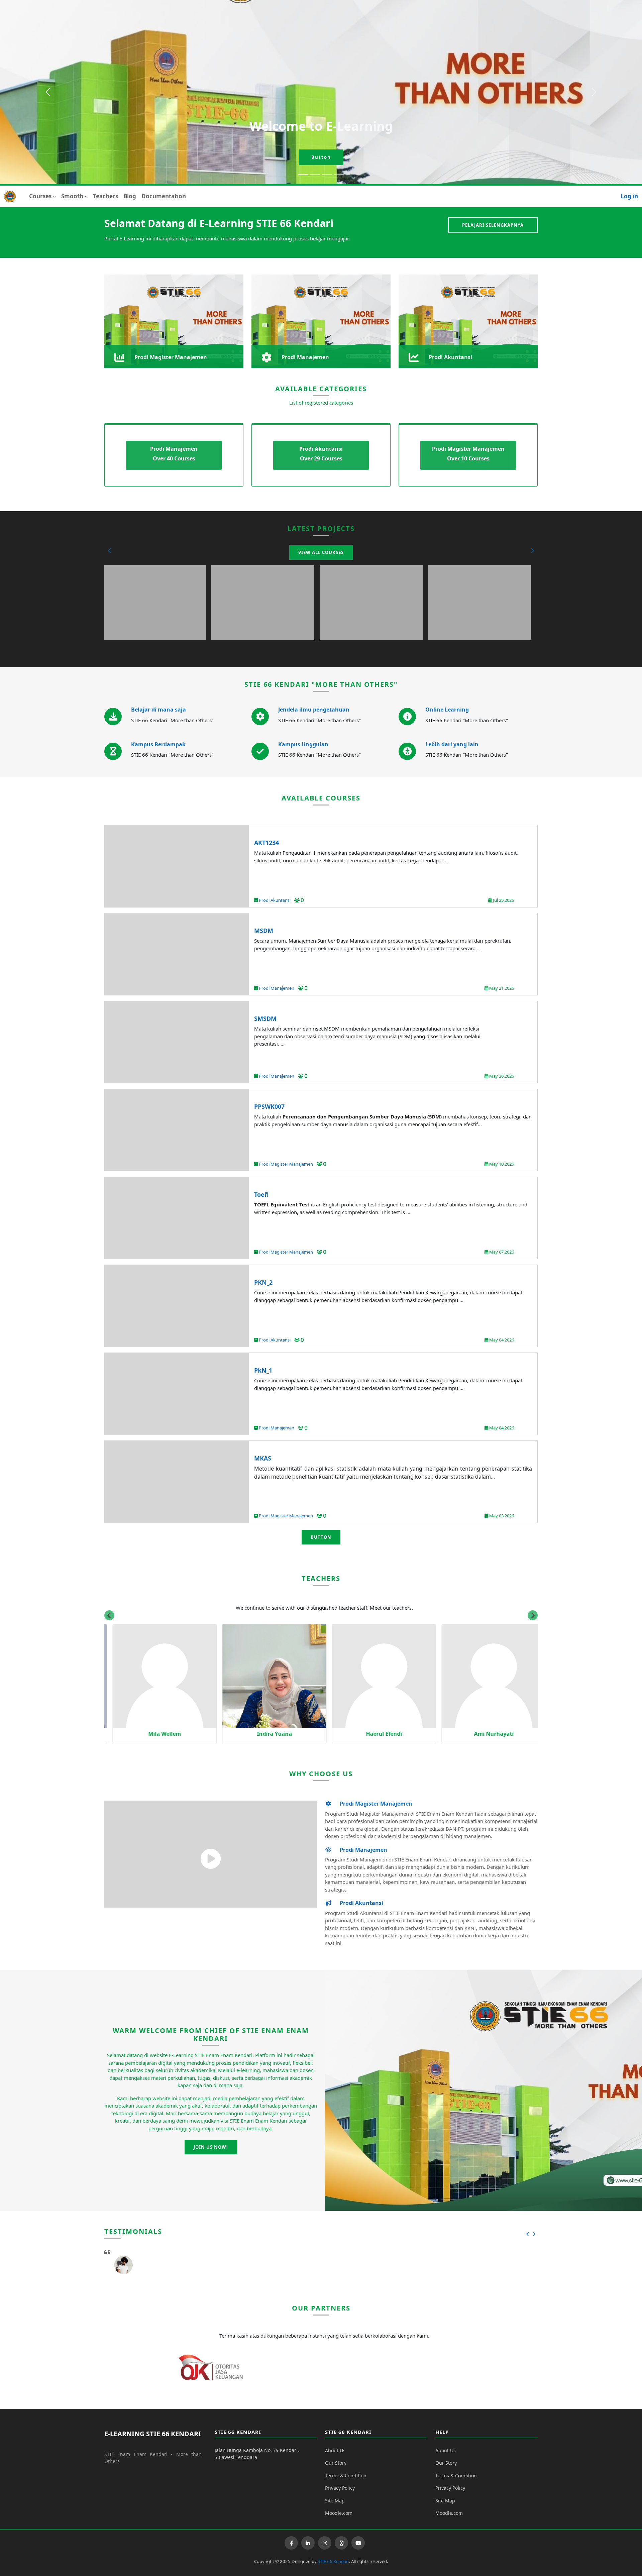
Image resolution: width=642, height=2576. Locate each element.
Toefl (261, 1194)
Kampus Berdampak (158, 744)
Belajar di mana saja (158, 710)
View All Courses (321, 552)
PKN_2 (263, 1282)
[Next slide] (533, 1615)
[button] (110, 551)
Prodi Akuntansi (275, 900)
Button (321, 157)
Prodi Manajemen (277, 988)
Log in (629, 196)
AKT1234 (266, 843)
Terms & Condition (346, 2476)
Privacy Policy (340, 2488)
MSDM (264, 931)
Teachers (105, 196)
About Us (335, 2450)
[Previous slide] (109, 1615)
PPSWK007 (269, 1106)
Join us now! (211, 2147)
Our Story (336, 2463)
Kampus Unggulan (303, 744)
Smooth (72, 196)
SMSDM (265, 1018)
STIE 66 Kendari (333, 2561)
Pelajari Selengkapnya (493, 225)
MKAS (263, 1458)
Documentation (164, 196)
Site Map (335, 2501)
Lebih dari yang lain (452, 744)
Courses (40, 196)
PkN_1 (263, 1370)
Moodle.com (339, 2513)
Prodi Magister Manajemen (286, 1164)
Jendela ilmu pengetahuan (314, 710)
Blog (130, 196)
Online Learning (447, 710)
